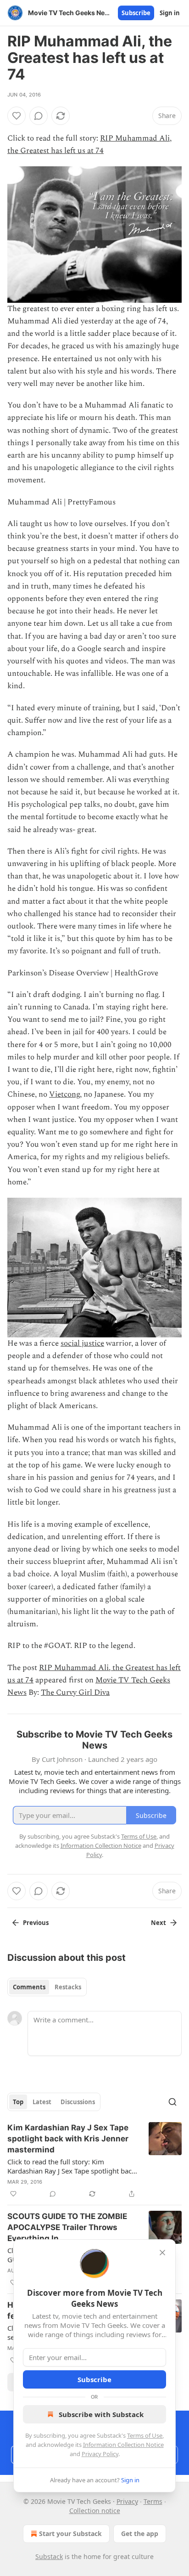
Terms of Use (145, 2435)
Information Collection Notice (123, 2445)
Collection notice (95, 2511)
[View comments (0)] (39, 116)
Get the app (140, 2534)
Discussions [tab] (78, 2102)
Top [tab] (18, 2102)
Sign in (170, 13)
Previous (36, 1923)
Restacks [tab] (68, 1987)
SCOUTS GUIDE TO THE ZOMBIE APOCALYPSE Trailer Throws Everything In (67, 2227)
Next (158, 1923)
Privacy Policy (100, 2454)
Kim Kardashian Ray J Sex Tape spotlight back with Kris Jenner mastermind (68, 2139)
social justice (82, 1343)
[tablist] (47, 1987)
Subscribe (136, 13)
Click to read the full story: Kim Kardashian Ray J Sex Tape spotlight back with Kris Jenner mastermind (71, 2166)
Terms (153, 2501)
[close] (162, 2253)
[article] (94, 2161)
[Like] (17, 116)
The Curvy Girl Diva (75, 1693)
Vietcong (64, 1094)
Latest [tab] (42, 2102)
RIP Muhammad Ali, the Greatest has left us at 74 (89, 144)
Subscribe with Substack (101, 2414)
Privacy (127, 2501)
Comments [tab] (29, 1987)
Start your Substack (70, 2534)
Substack (49, 2556)
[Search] (172, 2102)
